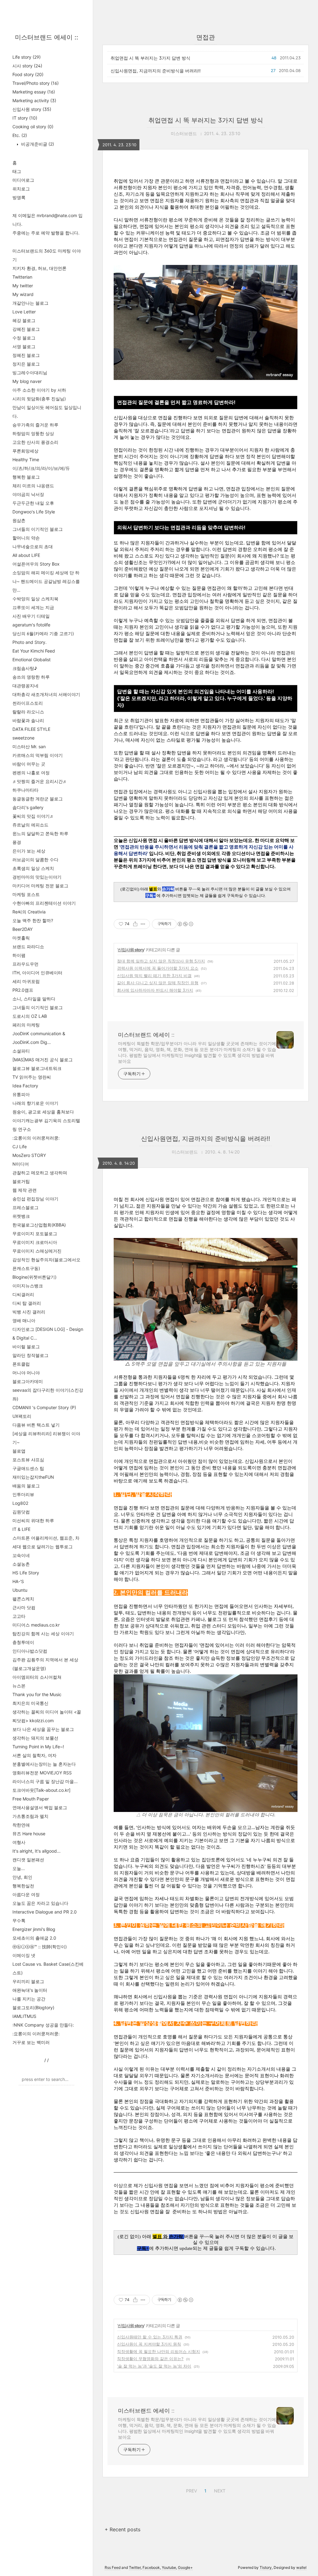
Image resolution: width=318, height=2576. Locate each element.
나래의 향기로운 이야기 (35, 1103)
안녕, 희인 (22, 1877)
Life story (27, 57)
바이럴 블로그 (26, 1347)
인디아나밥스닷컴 (30, 1651)
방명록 (19, 197)
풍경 (17, 842)
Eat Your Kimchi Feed (34, 651)
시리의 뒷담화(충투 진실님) (39, 399)
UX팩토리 (22, 1416)
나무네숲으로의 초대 (33, 546)
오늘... (19, 1868)
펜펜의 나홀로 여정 (31, 773)
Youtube (169, 2567)
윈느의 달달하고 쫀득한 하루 (40, 833)
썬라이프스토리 (28, 703)
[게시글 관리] (143, 924)
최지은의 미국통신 (30, 1703)
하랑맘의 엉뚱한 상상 (33, 433)
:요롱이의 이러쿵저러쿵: (36, 1138)
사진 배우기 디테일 (31, 616)
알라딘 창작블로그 (30, 1355)
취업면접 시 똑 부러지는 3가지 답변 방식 (150, 58)
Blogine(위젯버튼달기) (34, 1277)
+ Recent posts (123, 2529)
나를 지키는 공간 (29, 1999)
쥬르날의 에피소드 (30, 825)
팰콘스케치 (23, 1599)
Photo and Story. (30, 642)
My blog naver (27, 381)
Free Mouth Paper (31, 1799)
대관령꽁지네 (25, 686)
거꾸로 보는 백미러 (31, 2042)
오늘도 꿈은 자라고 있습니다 (40, 1903)
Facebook (151, 2567)
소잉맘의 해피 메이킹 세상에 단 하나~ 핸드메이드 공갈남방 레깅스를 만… (46, 581)
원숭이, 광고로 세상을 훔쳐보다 (43, 1112)
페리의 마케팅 (26, 1025)
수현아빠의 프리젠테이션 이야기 (44, 903)
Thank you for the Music (37, 1694)
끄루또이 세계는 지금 (33, 607)
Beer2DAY (23, 929)
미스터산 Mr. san (29, 746)
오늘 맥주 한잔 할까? (33, 920)
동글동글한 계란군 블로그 (38, 799)
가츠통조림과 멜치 (30, 1816)
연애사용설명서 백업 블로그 (40, 1807)
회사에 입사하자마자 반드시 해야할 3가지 (155, 990)
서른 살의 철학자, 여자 (34, 1755)
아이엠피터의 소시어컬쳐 (37, 1677)
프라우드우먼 (25, 964)
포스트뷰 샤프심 (28, 1460)
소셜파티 (21, 1051)
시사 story (27, 66)
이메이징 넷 (24, 1955)
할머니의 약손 (26, 538)
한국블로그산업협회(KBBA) (39, 1225)
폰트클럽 (21, 1364)
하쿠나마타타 (25, 790)
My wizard (23, 294)
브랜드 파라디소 (28, 947)
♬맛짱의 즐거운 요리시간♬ (40, 781)
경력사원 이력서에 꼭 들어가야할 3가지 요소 (158, 968)
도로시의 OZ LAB (30, 1016)
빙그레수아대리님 (30, 373)
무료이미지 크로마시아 (35, 1242)
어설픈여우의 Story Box (36, 564)
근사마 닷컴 (24, 1607)
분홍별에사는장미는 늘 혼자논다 (44, 1764)
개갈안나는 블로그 (30, 303)
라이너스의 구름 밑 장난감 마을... (45, 1781)
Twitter (135, 2567)
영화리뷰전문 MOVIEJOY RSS (42, 1773)
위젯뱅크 (21, 1216)
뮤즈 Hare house (29, 1834)
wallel (301, 2567)
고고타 (19, 1616)
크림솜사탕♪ (25, 668)
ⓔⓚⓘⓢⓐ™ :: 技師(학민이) (40, 1947)
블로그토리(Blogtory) (33, 2007)
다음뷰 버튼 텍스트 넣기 (36, 1425)
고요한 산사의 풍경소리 (35, 442)
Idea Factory (25, 1086)
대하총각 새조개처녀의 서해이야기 (46, 694)
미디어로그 (23, 180)
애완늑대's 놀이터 (30, 1990)
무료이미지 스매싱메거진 (37, 1251)
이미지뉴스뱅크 (28, 1286)
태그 (17, 171)
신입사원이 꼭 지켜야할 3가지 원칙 (149, 2344)
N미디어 (21, 1164)
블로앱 (19, 1451)
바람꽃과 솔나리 (28, 720)
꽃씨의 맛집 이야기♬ (33, 816)
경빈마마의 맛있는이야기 (37, 877)
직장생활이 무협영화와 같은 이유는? (150, 2359)
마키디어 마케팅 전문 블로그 (40, 886)
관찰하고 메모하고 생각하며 (40, 1173)
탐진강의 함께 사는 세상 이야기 (43, 1634)
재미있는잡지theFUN (33, 1477)
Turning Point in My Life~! (38, 1747)
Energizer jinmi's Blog (34, 1929)
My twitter (23, 286)
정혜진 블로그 (26, 355)
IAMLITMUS (24, 2016)
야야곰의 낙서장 (28, 494)
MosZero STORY (29, 1155)
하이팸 (19, 955)
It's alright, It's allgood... (36, 1851)
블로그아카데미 (28, 1381)
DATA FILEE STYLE (31, 729)
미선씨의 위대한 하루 (33, 1520)
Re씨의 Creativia (29, 912)
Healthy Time (26, 460)
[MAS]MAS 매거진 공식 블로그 (43, 1060)
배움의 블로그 (26, 1486)
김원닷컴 (21, 1512)
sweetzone (23, 738)
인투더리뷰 (23, 1494)
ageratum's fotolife (31, 625)
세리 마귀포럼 (26, 981)
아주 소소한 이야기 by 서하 (39, 390)
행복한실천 (23, 1886)
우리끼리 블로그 (28, 1981)
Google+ (185, 2567)
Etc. (20, 135)
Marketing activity (34, 100)
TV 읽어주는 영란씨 (32, 1077)
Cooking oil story (33, 127)
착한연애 (21, 1825)
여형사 (19, 1842)
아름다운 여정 (26, 1894)
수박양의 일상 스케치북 (35, 599)
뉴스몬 (19, 1686)
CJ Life (20, 1147)
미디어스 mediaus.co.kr (36, 1625)
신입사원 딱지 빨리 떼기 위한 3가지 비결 (154, 976)
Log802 (20, 1503)
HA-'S (18, 1581)
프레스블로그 (25, 1207)
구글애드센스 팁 (28, 1468)
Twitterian (22, 277)
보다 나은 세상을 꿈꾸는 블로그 (43, 1729)
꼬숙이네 (21, 1555)
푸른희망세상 (25, 451)
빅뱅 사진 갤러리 (29, 1312)
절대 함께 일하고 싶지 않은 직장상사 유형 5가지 (161, 961)
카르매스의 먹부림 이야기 (38, 755)
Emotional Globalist (32, 660)
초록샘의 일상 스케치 (33, 868)
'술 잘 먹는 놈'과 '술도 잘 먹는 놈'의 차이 (154, 2366)
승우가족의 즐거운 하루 (35, 425)
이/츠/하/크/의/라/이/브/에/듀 (41, 468)
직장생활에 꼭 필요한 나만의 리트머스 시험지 (159, 2351)
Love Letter (24, 312)
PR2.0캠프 (23, 990)
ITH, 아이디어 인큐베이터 (37, 973)
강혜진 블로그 (26, 329)
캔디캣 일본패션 (28, 1860)
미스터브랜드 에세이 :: (47, 37)
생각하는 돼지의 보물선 (35, 1738)
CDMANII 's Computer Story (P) (44, 1407)
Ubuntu (20, 1590)
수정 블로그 (24, 338)
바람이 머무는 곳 (29, 764)
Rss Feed (113, 2567)
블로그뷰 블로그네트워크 (37, 1068)
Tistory (266, 2567)
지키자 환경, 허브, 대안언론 (39, 268)
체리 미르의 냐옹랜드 (33, 486)
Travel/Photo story (36, 83)
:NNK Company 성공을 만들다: (43, 2025)
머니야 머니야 (26, 1373)
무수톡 (19, 1921)
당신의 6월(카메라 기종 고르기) (43, 633)
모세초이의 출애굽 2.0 (34, 1938)
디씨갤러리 (23, 1294)
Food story (28, 74)
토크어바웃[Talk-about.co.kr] (41, 1790)
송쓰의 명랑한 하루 (31, 677)
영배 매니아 (24, 1320)
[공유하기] (135, 924)
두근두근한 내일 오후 (33, 503)
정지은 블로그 (26, 364)
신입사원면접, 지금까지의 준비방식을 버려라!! (156, 71)
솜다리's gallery (28, 807)
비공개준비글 (37, 144)
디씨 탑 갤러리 (27, 1303)
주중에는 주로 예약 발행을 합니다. (46, 233)
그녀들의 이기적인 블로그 (38, 529)
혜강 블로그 (24, 320)
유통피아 (21, 1094)
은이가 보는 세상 (29, 851)
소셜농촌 (21, 1564)
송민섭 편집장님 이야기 (35, 1199)
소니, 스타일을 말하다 (34, 999)
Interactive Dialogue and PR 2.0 (45, 1912)
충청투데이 (23, 1642)
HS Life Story (26, 1573)
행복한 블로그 (26, 477)
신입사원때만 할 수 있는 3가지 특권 (150, 2337)
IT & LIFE (21, 1529)
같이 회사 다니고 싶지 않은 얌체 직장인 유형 (158, 983)
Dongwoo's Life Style (34, 512)
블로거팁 (21, 1181)
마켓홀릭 (21, 938)
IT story (25, 118)
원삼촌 (19, 520)
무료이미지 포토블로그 (35, 1233)
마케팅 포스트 (26, 894)
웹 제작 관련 (25, 1190)
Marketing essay (34, 92)
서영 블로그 (24, 346)
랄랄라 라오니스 (28, 712)
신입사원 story (32, 109)
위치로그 (21, 189)
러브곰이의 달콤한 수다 (35, 860)
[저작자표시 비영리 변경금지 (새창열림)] (185, 924)
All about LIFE (26, 555)
